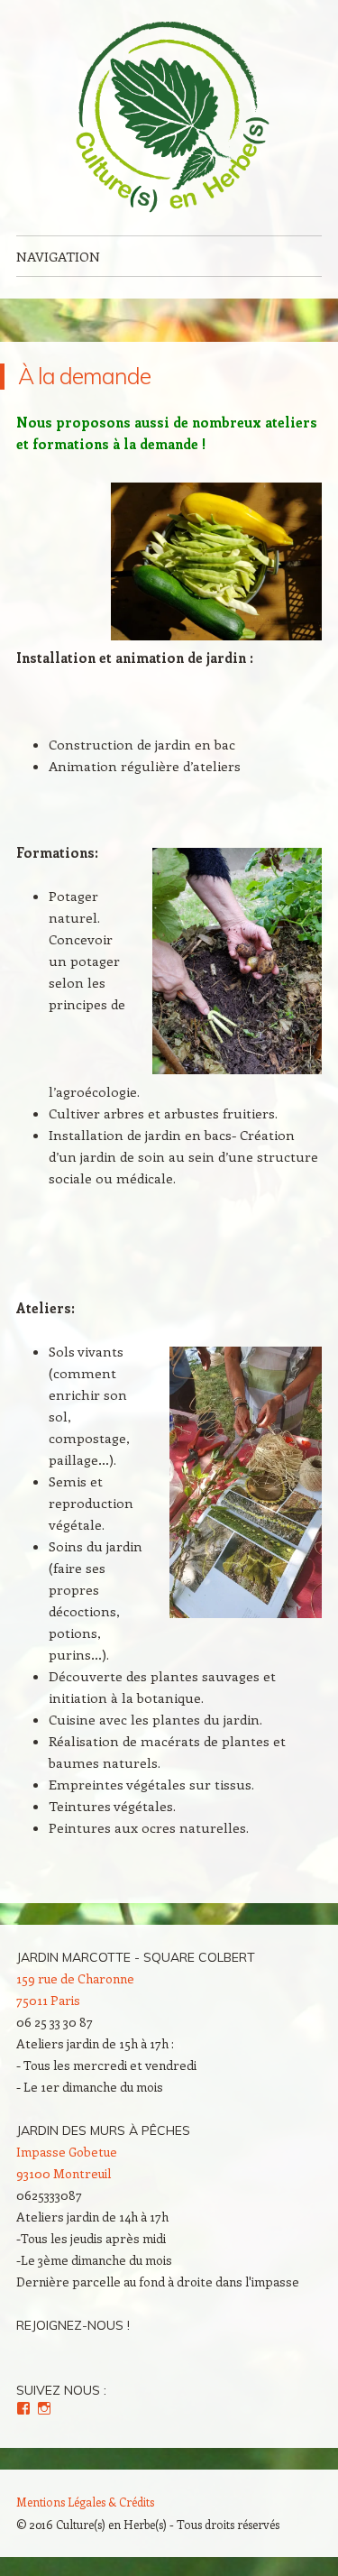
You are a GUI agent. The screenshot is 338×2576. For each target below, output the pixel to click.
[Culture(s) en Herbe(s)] (169, 118)
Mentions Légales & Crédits (85, 2502)
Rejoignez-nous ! (73, 2325)
